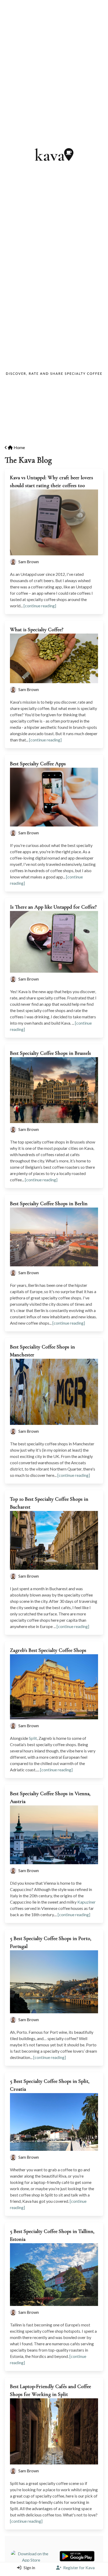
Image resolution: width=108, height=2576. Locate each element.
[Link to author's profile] (14, 562)
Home (19, 447)
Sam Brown (29, 562)
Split (33, 1738)
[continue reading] (40, 606)
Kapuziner (87, 1902)
